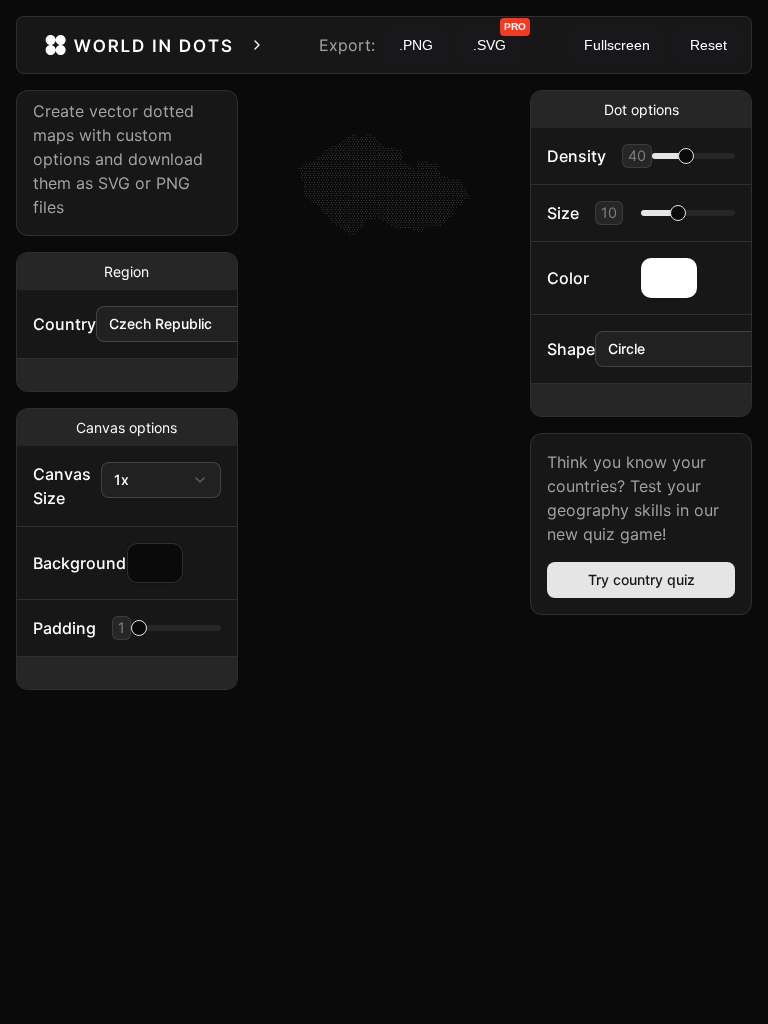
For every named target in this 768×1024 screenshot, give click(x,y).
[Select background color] (155, 563)
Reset (708, 45)
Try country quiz (641, 579)
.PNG (416, 45)
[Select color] (669, 278)
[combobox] (196, 324)
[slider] (139, 628)
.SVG (497, 39)
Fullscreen (617, 45)
